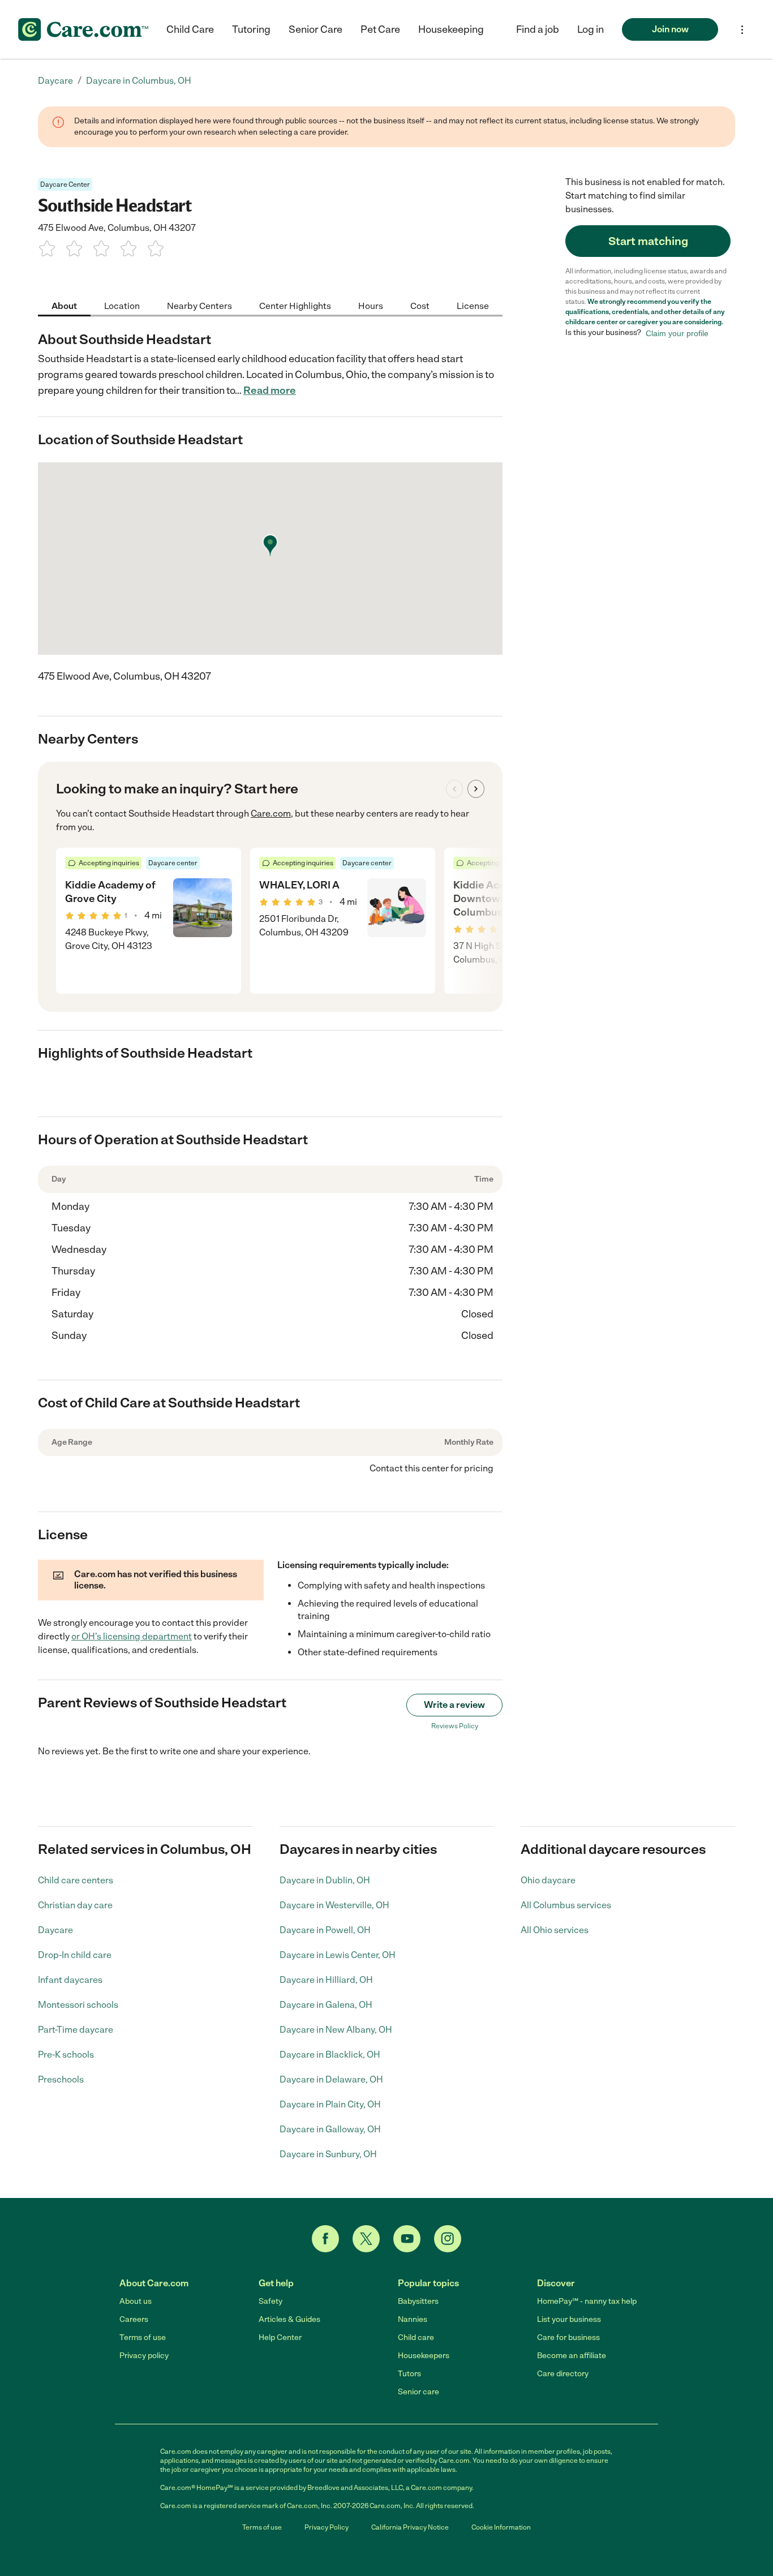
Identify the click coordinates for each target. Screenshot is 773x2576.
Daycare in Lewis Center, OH (338, 1955)
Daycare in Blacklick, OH (330, 2055)
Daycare (55, 1930)
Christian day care (75, 1905)
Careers (134, 2319)
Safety (270, 2301)
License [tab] (473, 305)
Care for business (568, 2337)
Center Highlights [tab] (295, 305)
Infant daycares (70, 1980)
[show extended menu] (742, 30)
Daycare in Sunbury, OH (328, 2154)
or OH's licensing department (132, 1636)
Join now (670, 29)
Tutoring (251, 29)
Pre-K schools (66, 2055)
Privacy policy (144, 2356)
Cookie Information (501, 2527)
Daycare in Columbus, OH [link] (139, 81)
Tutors (409, 2374)
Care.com (271, 813)
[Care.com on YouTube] (407, 2239)
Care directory (563, 2374)
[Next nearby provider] (476, 789)
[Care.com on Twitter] (366, 2239)
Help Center (280, 2337)
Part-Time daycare (76, 2030)
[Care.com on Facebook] (325, 2239)
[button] (591, 29)
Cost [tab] (420, 305)
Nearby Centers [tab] (199, 305)
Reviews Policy (455, 1726)
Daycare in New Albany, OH (336, 2030)
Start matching (648, 241)
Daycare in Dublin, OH (325, 1880)
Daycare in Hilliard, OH (326, 1980)
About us (136, 2301)
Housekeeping (451, 29)
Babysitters (418, 2301)
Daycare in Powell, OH (325, 1930)
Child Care (190, 29)
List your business (569, 2319)
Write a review (454, 1705)
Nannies (413, 2319)
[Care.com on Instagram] (448, 2239)
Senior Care (315, 29)
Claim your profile (677, 333)
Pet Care (380, 29)
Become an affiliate (572, 2356)
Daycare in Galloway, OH (330, 2129)
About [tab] (64, 305)
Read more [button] (270, 390)
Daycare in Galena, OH (326, 2005)
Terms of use (143, 2337)
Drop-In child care (75, 1955)
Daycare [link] (55, 81)
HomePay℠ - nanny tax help (587, 2301)
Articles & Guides (289, 2319)
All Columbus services (566, 1905)
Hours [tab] (371, 305)
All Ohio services (555, 1930)
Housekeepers (424, 2356)
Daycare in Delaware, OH (331, 2079)
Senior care (418, 2392)
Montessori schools (78, 2005)
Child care (416, 2337)
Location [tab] (122, 305)
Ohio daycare (548, 1880)
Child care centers (76, 1880)
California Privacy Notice (410, 2527)
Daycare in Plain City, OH (330, 2104)
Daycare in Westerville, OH (334, 1905)
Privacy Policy (327, 2527)
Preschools (61, 2079)
